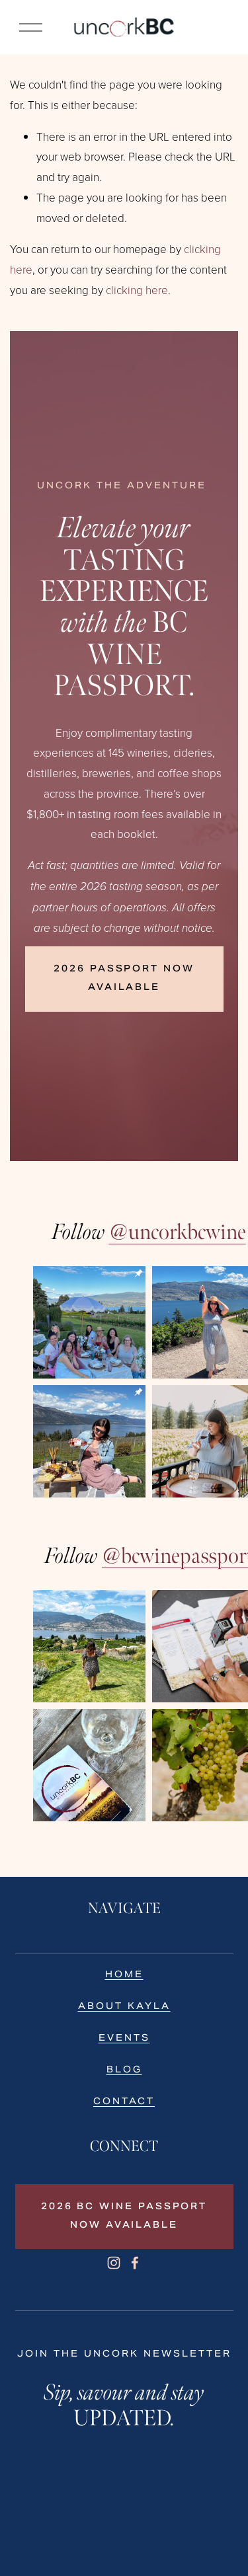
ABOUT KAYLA (124, 2006)
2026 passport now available (124, 979)
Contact (124, 2102)
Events (124, 2038)
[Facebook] (135, 2263)
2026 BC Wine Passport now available (124, 2216)
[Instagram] (114, 2263)
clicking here (137, 290)
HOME (124, 1975)
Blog (124, 2070)
